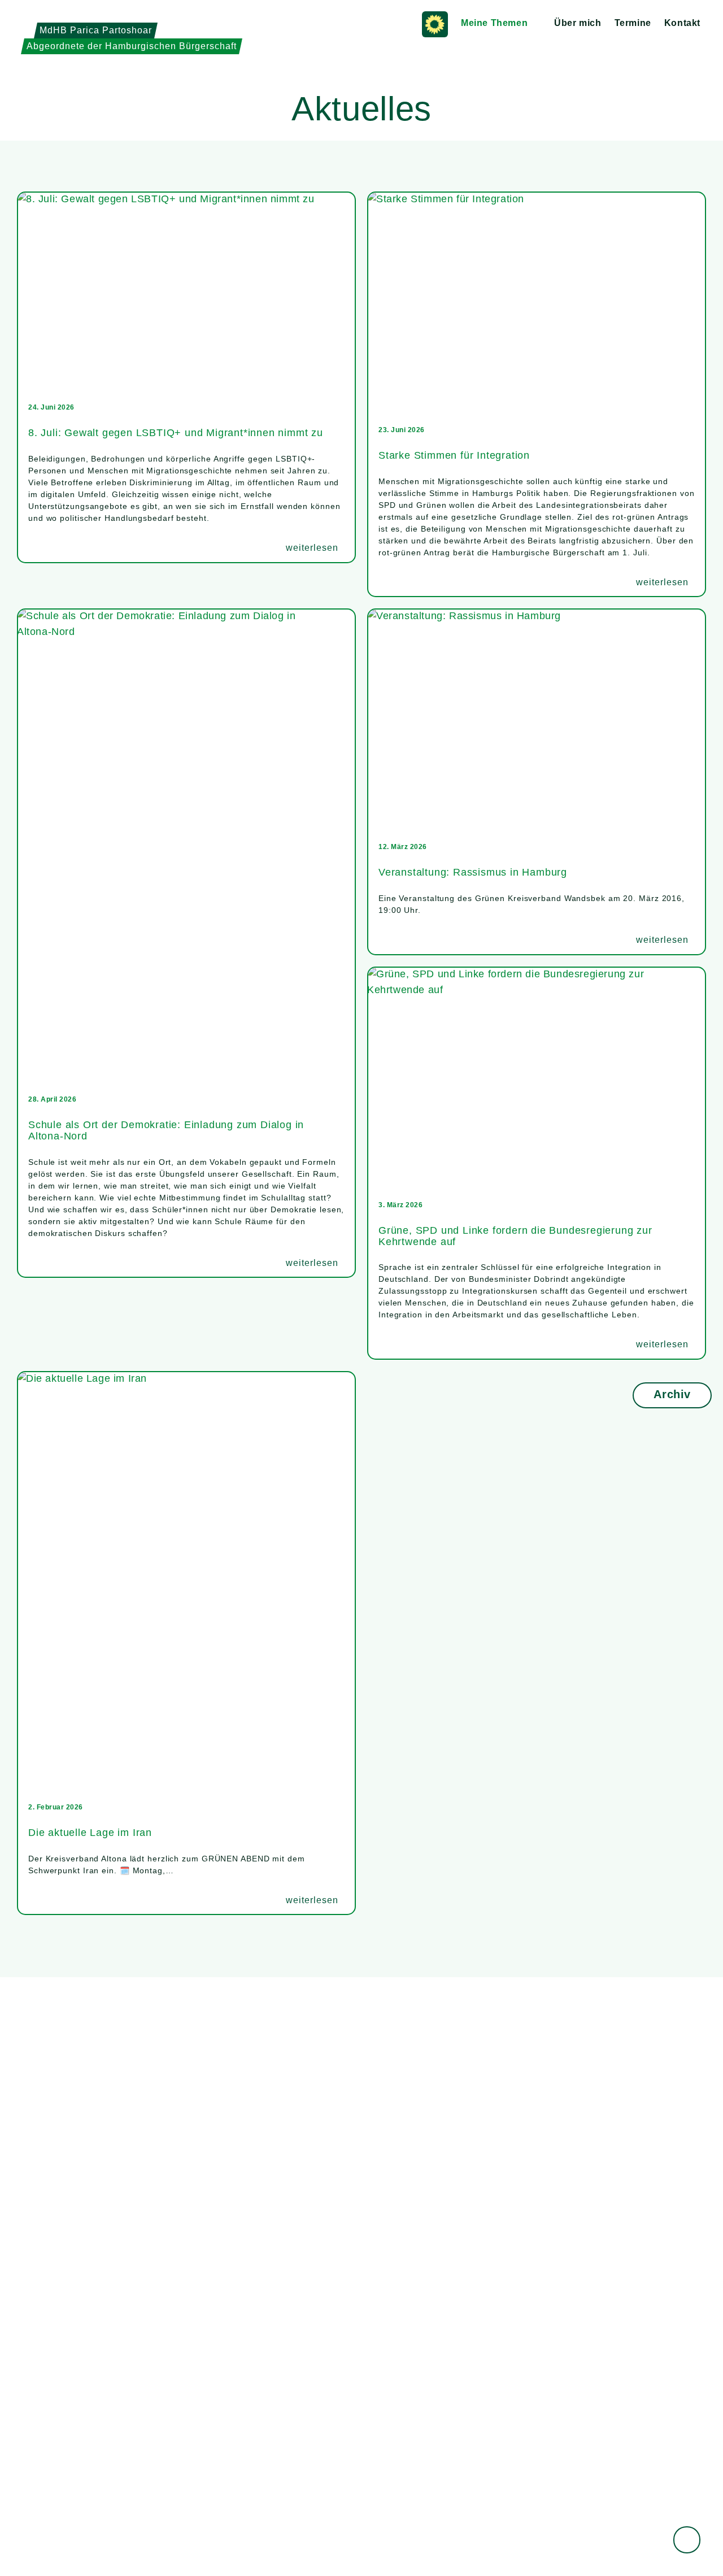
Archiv (672, 1394)
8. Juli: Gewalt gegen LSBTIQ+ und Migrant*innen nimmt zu (176, 433)
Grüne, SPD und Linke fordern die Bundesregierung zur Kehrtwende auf (515, 1236)
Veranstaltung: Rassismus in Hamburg (473, 872)
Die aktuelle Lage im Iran (90, 1833)
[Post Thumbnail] (186, 293)
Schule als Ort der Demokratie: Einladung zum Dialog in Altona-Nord (166, 1130)
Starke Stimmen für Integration (454, 455)
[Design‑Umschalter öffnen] (687, 2540)
